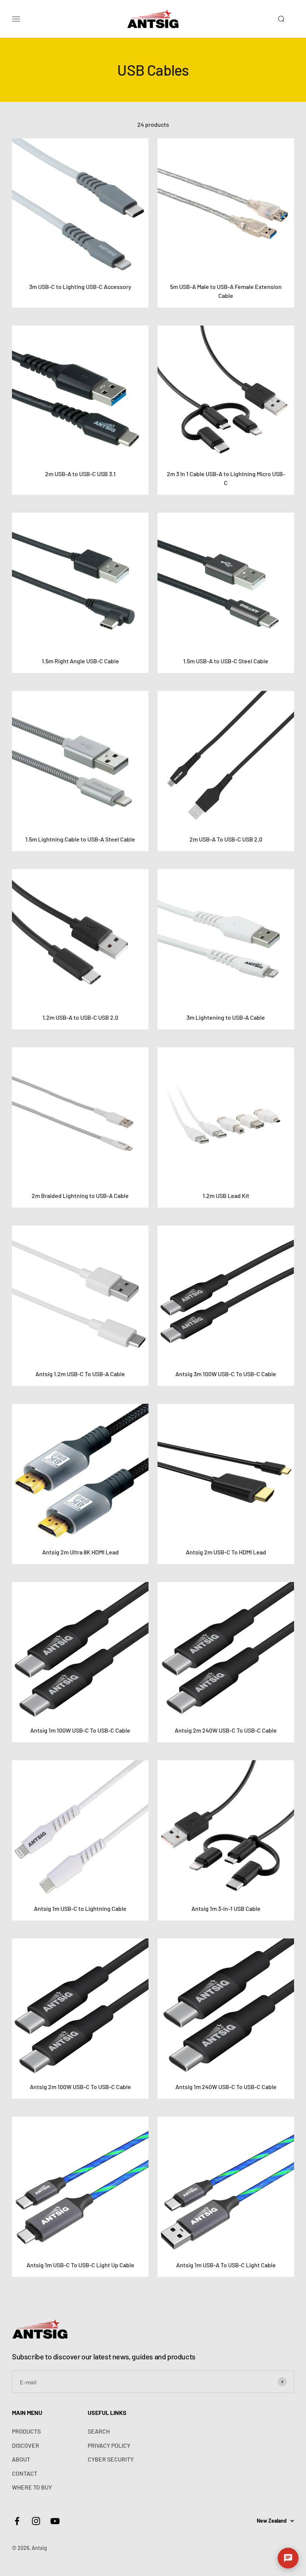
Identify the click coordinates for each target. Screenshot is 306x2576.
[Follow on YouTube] (55, 2521)
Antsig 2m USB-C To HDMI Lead (226, 1552)
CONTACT (25, 2473)
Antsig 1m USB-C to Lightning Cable (80, 1908)
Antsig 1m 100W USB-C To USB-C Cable (80, 1730)
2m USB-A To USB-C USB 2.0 (226, 839)
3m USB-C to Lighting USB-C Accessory (80, 287)
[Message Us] (288, 2558)
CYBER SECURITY (111, 2459)
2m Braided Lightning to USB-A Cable (80, 1196)
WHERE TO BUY (32, 2487)
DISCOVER (26, 2445)
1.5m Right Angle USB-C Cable (80, 661)
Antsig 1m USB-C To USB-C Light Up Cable (80, 2265)
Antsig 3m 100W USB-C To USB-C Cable (226, 1374)
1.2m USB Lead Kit (226, 1196)
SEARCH (99, 2431)
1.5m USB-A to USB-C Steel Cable (226, 661)
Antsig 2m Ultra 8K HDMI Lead (80, 1552)
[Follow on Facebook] (17, 2521)
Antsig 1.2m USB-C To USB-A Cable (80, 1374)
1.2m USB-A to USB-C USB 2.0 (80, 1017)
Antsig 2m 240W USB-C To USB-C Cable (226, 1730)
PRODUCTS (26, 2431)
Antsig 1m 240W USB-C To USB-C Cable (226, 2087)
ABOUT (21, 2459)
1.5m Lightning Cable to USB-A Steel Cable (80, 839)
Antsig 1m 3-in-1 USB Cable (226, 1908)
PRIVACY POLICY (109, 2445)
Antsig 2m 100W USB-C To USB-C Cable (80, 2087)
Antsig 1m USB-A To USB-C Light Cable (226, 2265)
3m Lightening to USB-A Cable (226, 1017)
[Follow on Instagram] (36, 2521)
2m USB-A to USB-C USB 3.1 (80, 474)
